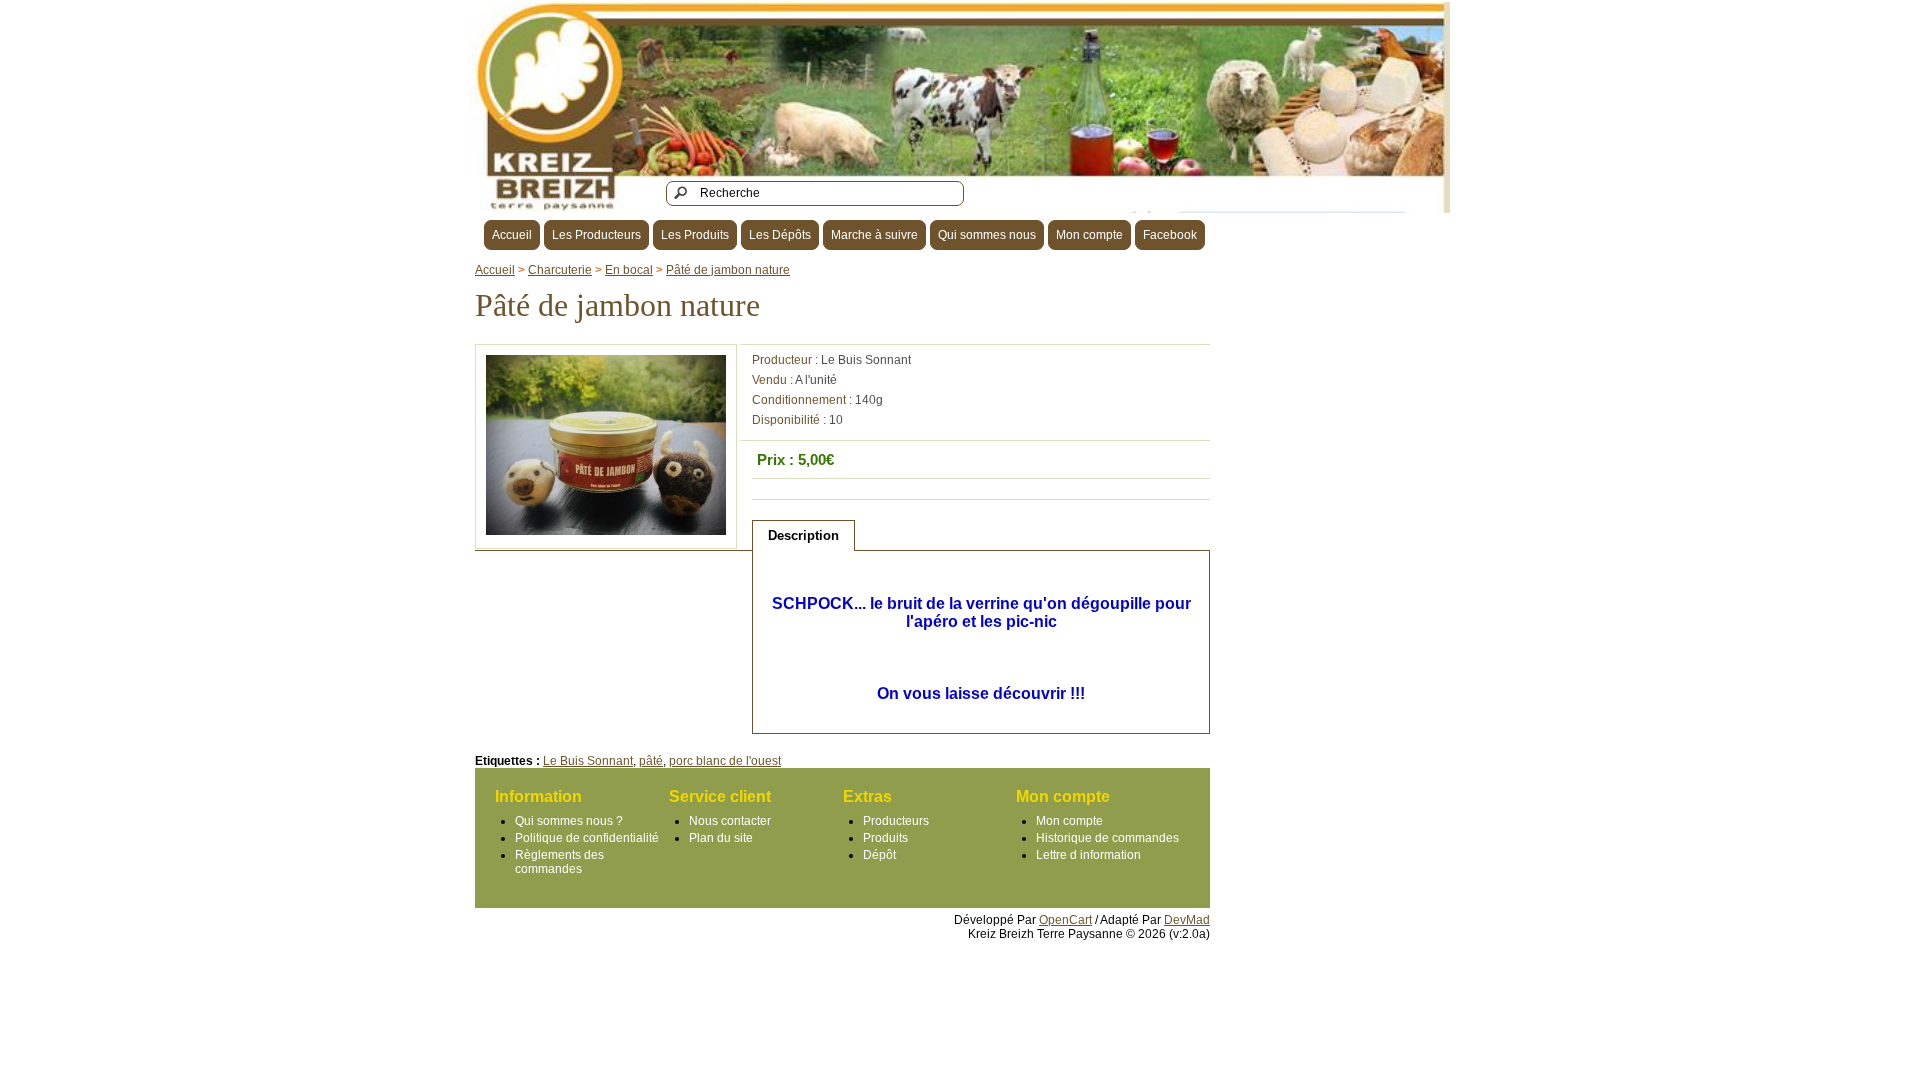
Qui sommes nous (987, 235)
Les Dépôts (780, 235)
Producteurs (896, 821)
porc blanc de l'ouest (725, 761)
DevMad (1187, 920)
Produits (885, 838)
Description (803, 535)
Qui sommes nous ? (569, 821)
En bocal (629, 270)
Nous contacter (730, 821)
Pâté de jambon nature (728, 270)
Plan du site (721, 838)
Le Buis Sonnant (866, 360)
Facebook (1170, 235)
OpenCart (1065, 920)
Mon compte (1089, 235)
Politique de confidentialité (587, 838)
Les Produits (695, 235)
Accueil (512, 235)
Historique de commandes (1107, 838)
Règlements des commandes (559, 862)
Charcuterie (560, 270)
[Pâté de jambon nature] (606, 531)
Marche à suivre (874, 235)
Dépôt (879, 855)
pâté (651, 761)
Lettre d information (1088, 855)
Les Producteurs (596, 235)
